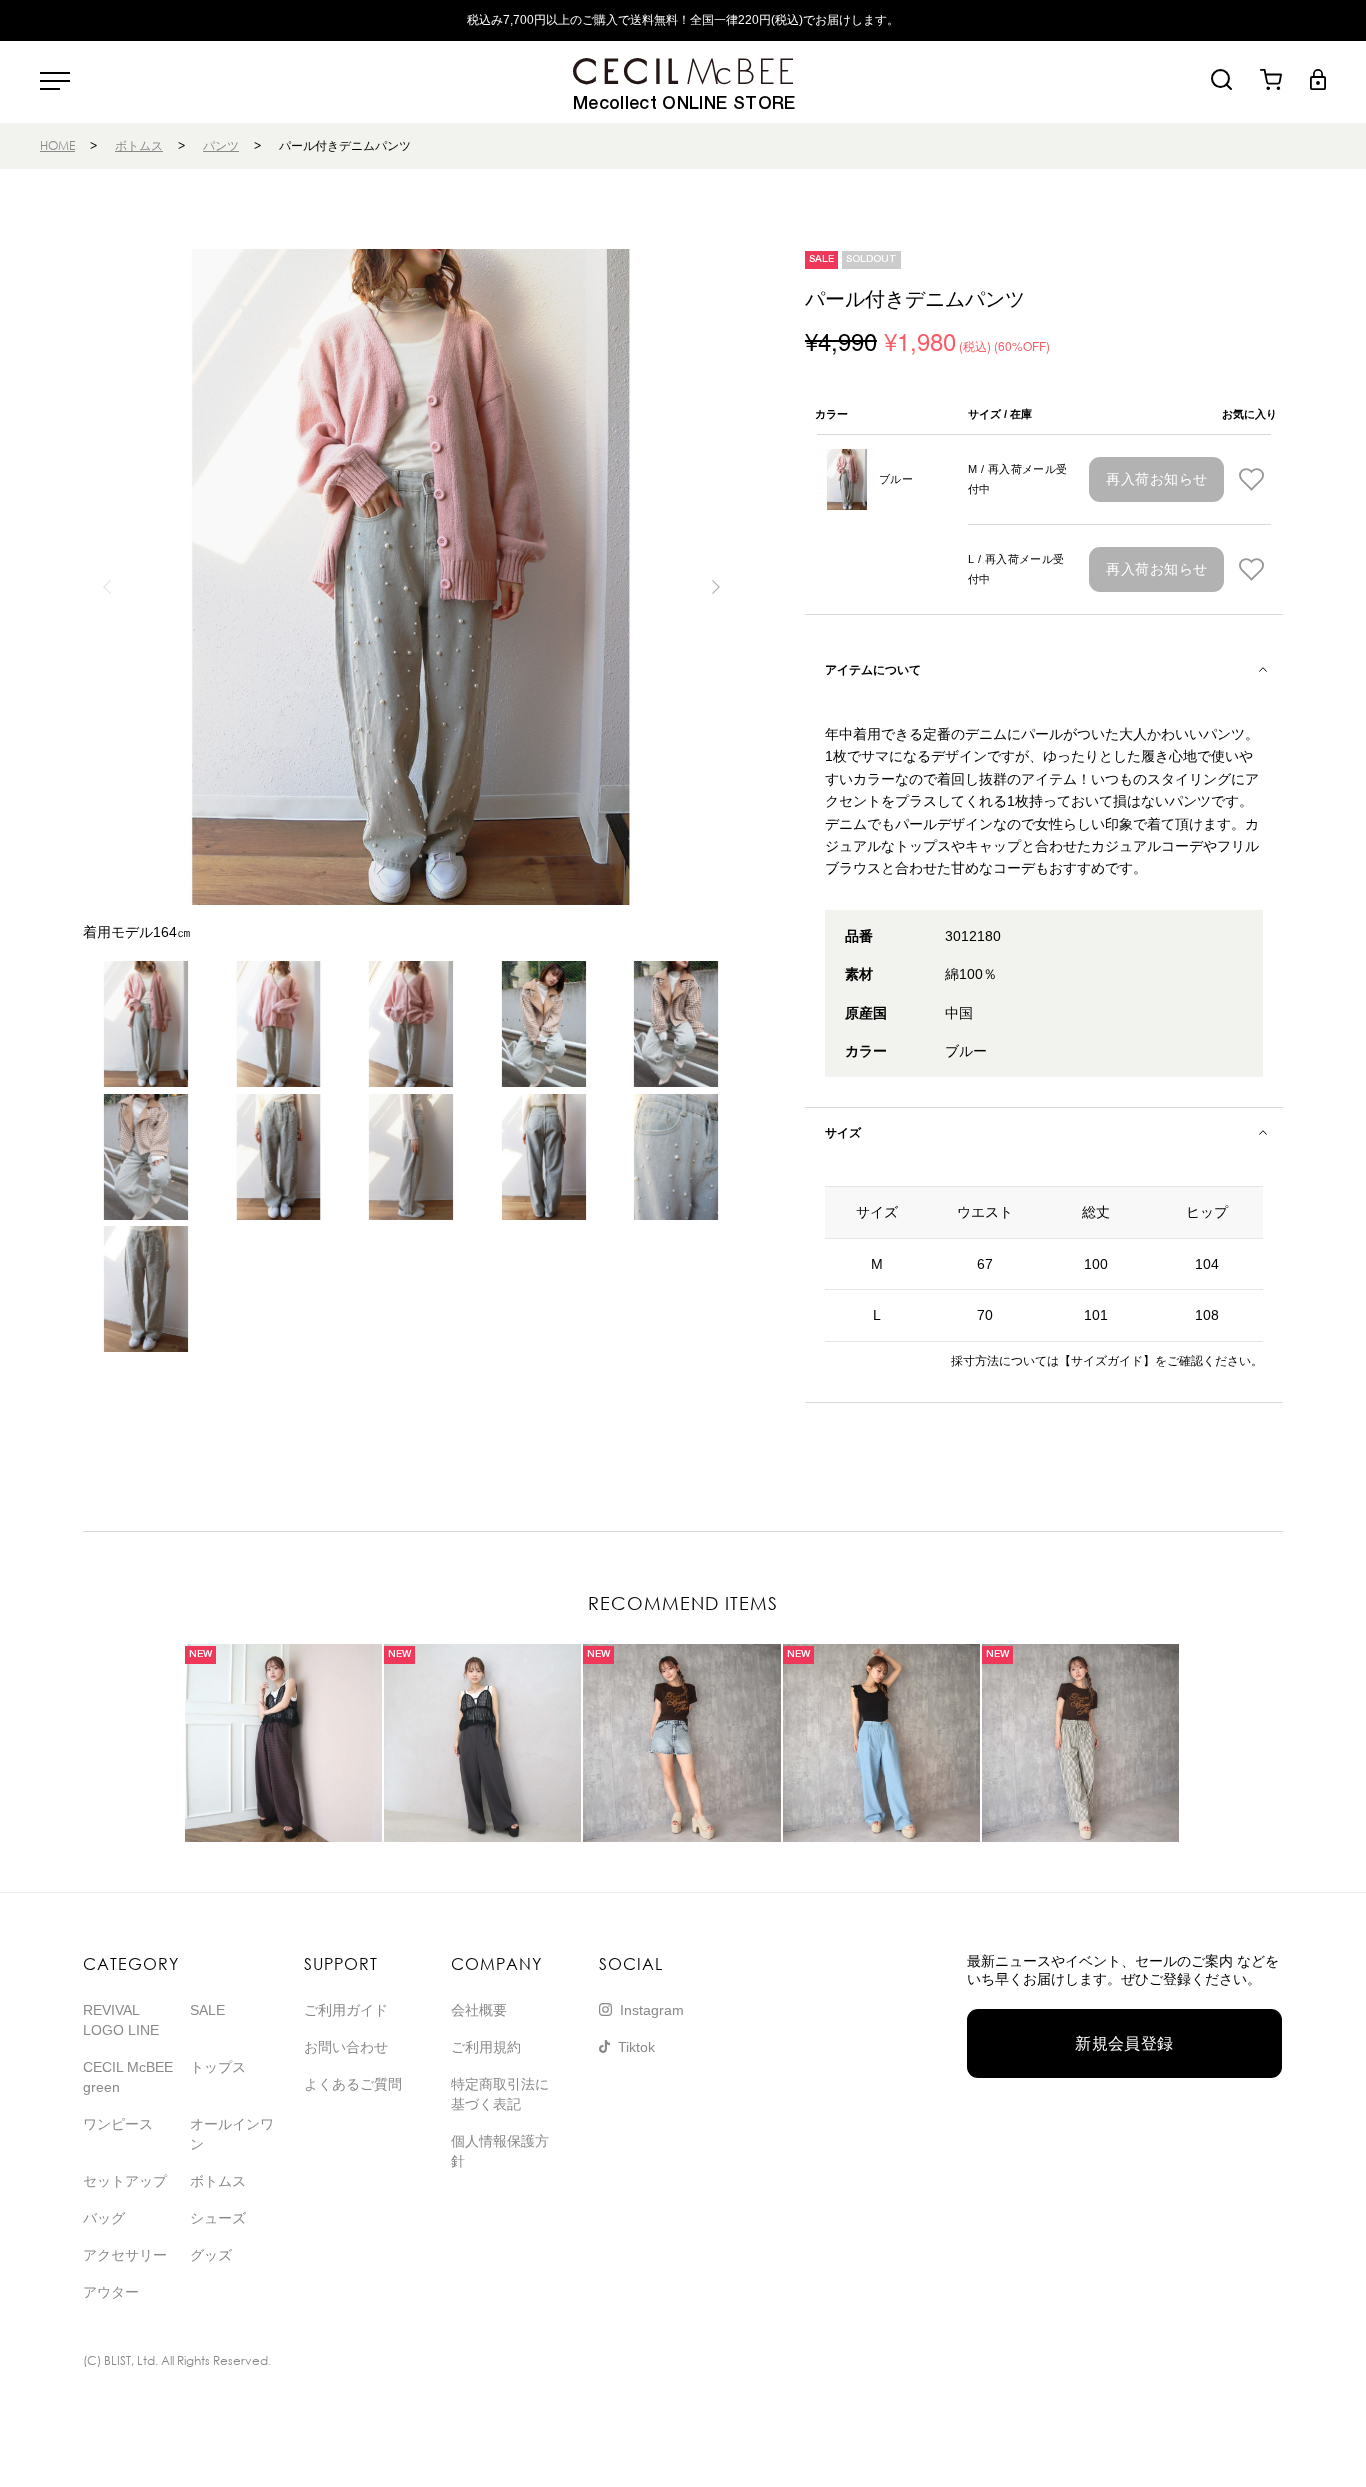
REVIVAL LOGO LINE (121, 2020)
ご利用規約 (486, 2047)
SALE (207, 2010)
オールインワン (232, 2134)
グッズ (211, 2255)
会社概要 (479, 2010)
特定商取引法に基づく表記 (500, 2094)
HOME (57, 145)
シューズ (218, 2218)
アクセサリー (125, 2255)
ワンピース (118, 2124)
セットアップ (125, 2181)
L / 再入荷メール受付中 (1016, 569)
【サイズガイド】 (1107, 1361)
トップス (218, 2067)
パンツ (221, 145)
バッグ (104, 2218)
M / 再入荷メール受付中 (1018, 479)
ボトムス (139, 145)
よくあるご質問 (353, 2084)
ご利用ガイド (346, 2010)
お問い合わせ (346, 2047)
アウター (111, 2292)
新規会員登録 (1124, 2043)
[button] (715, 587)
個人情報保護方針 (500, 2151)
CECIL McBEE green (128, 2077)
